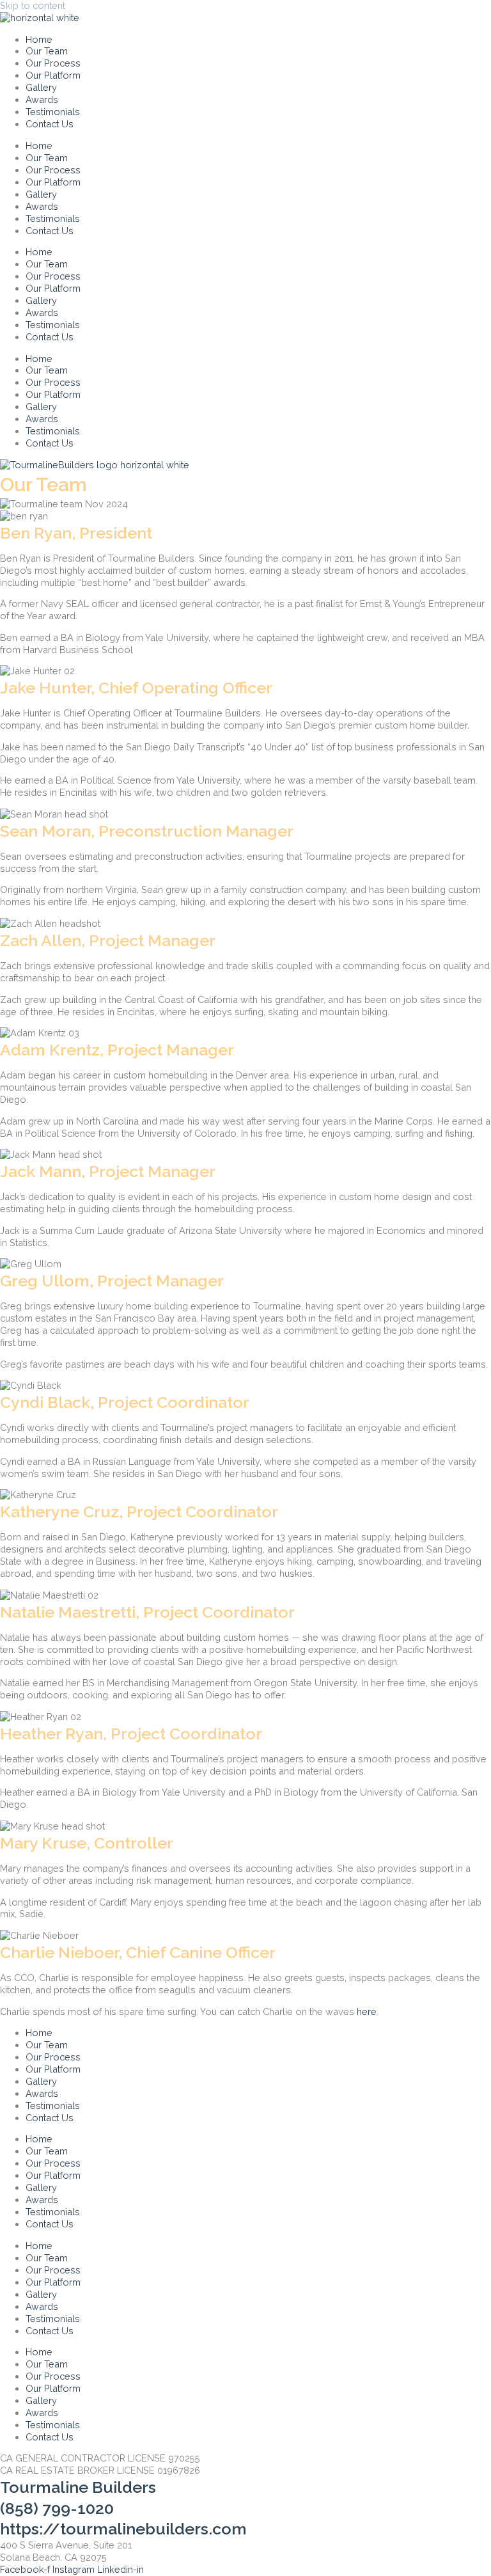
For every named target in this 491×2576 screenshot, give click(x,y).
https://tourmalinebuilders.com (123, 2529)
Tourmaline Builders (78, 2487)
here (367, 2011)
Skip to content (33, 5)
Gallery (41, 87)
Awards (42, 99)
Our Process (53, 63)
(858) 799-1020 (57, 2508)
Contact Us (50, 124)
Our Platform (53, 75)
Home (39, 39)
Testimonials (53, 112)
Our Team (47, 51)
